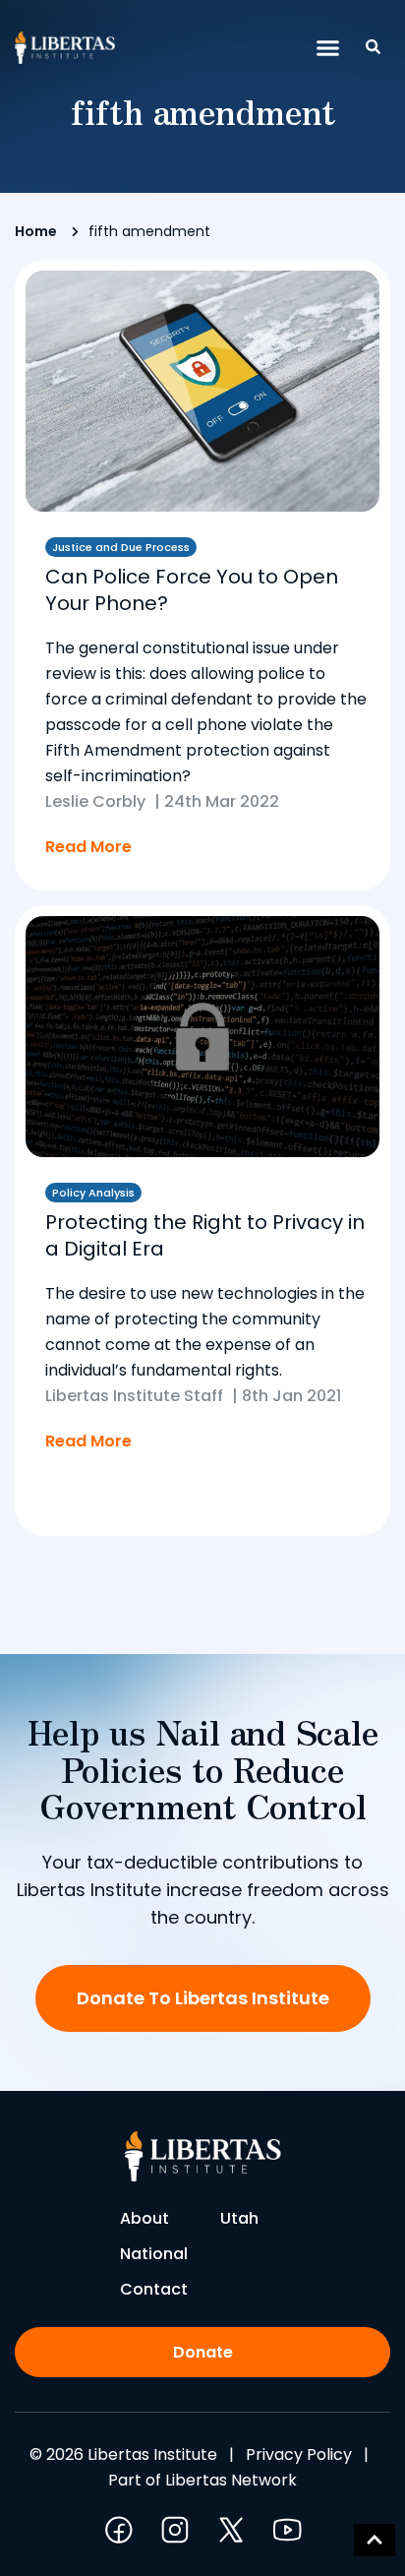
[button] (328, 48)
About (145, 2218)
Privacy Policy (299, 2454)
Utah (239, 2218)
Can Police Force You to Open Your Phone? (192, 590)
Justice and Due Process (121, 547)
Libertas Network (231, 2480)
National (154, 2254)
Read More (88, 847)
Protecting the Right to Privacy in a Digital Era (205, 1235)
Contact (154, 2289)
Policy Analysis (93, 1193)
